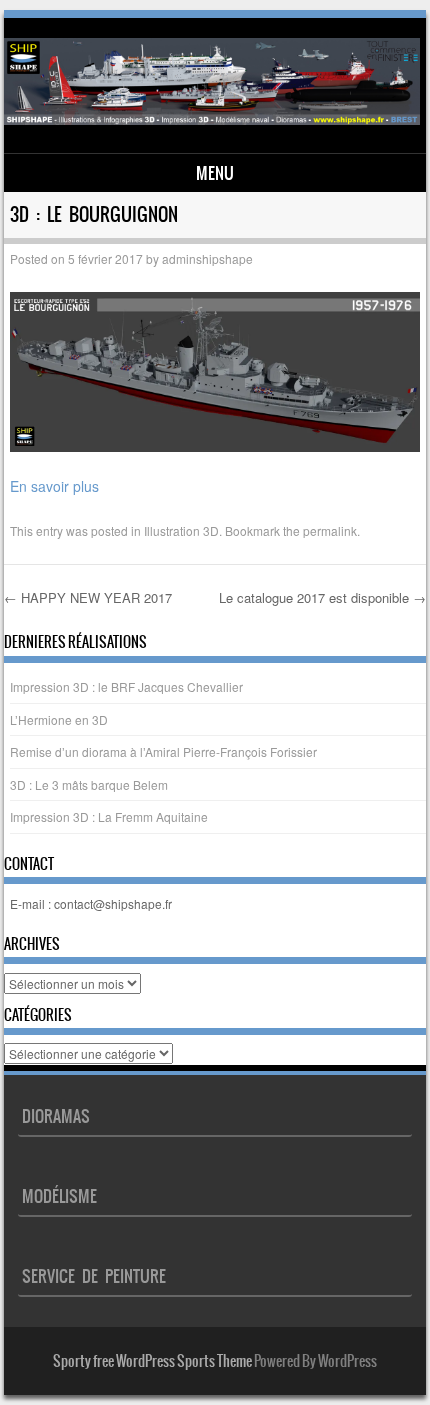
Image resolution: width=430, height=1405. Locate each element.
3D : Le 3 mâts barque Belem (89, 784)
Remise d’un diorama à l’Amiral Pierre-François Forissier (163, 751)
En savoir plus (54, 486)
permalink (330, 530)
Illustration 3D (181, 530)
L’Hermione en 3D (59, 719)
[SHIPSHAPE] (211, 119)
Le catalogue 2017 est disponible (322, 597)
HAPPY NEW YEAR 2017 (88, 597)
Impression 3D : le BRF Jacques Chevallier (126, 686)
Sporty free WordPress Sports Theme (152, 1361)
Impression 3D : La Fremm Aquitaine (109, 816)
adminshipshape (207, 258)
